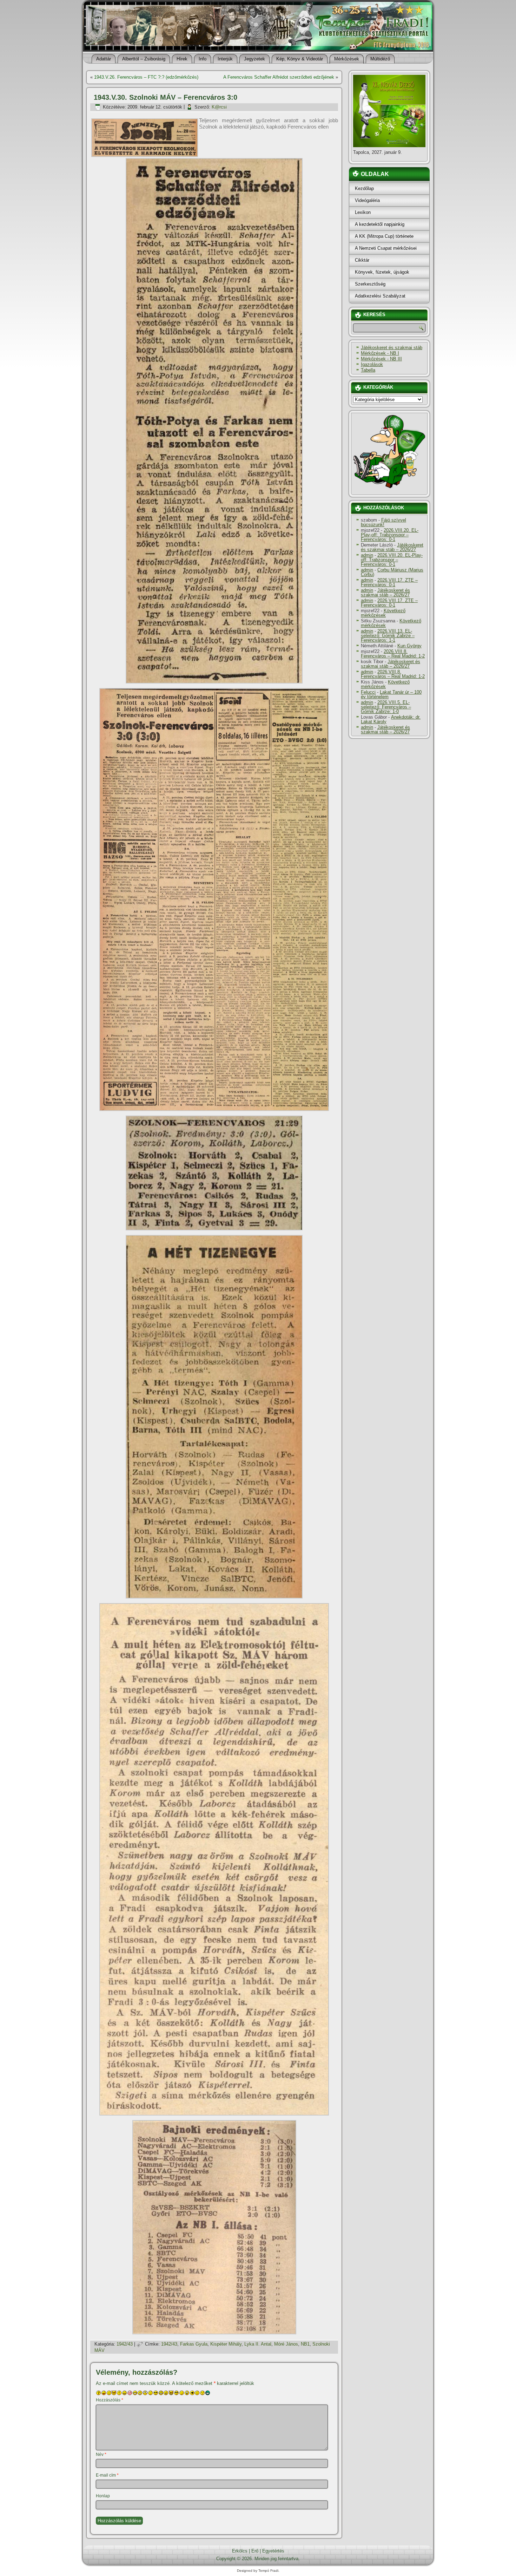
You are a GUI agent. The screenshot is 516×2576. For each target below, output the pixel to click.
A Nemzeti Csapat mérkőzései (386, 248)
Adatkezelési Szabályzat (380, 296)
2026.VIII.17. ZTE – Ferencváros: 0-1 (389, 582)
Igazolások (372, 364)
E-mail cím (107, 2475)
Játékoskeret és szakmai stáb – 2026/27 (392, 547)
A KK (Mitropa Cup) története (384, 236)
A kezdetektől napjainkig (380, 224)
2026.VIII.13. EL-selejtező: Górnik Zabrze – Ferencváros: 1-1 (388, 636)
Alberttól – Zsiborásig (144, 59)
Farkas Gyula (194, 2344)
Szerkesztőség (370, 284)
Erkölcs (240, 2551)
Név (101, 2454)
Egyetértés (273, 2551)
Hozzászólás (110, 2400)
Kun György (409, 646)
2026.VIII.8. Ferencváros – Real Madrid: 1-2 (393, 654)
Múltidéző (380, 59)
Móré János (286, 2344)
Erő (255, 2551)
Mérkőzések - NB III (381, 359)
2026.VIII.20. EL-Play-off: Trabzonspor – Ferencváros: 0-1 (390, 535)
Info (203, 59)
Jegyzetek (254, 59)
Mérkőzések (347, 59)
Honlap (103, 2496)
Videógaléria (367, 200)
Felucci (368, 692)
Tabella (368, 370)
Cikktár (362, 260)
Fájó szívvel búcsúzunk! (383, 522)
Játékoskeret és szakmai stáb (392, 348)
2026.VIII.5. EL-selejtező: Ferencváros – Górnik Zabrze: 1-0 (386, 707)
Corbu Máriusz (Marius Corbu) (392, 572)
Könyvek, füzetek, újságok (382, 272)
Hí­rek (182, 59)
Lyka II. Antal (258, 2344)
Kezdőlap (364, 188)
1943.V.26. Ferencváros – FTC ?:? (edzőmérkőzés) (146, 77)
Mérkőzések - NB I (380, 353)
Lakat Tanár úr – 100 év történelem (391, 694)
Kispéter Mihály (226, 2344)
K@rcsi (219, 107)
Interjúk (225, 59)
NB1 (305, 2344)
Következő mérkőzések (383, 613)
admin (367, 555)
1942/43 (125, 2344)
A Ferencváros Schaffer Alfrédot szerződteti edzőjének (279, 77)
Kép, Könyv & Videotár (300, 59)
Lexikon (363, 212)
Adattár (104, 59)
